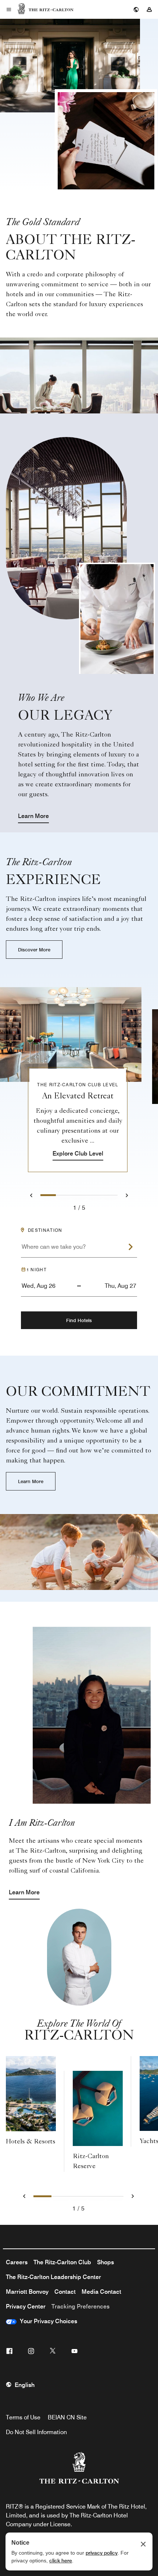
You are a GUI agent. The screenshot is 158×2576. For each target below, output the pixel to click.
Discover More (34, 950)
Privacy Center (26, 2306)
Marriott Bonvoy (27, 2292)
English (25, 2385)
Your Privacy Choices (47, 2321)
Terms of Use (23, 2417)
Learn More (33, 816)
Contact (65, 2292)
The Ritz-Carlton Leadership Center (53, 2277)
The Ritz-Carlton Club (62, 2262)
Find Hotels (79, 1320)
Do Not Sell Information (36, 2432)
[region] (79, 1071)
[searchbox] (79, 1250)
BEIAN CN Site (67, 2417)
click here (61, 2561)
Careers (17, 2262)
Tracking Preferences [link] (80, 2306)
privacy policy (102, 2553)
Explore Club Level (78, 1154)
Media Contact (101, 2292)
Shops (105, 2262)
